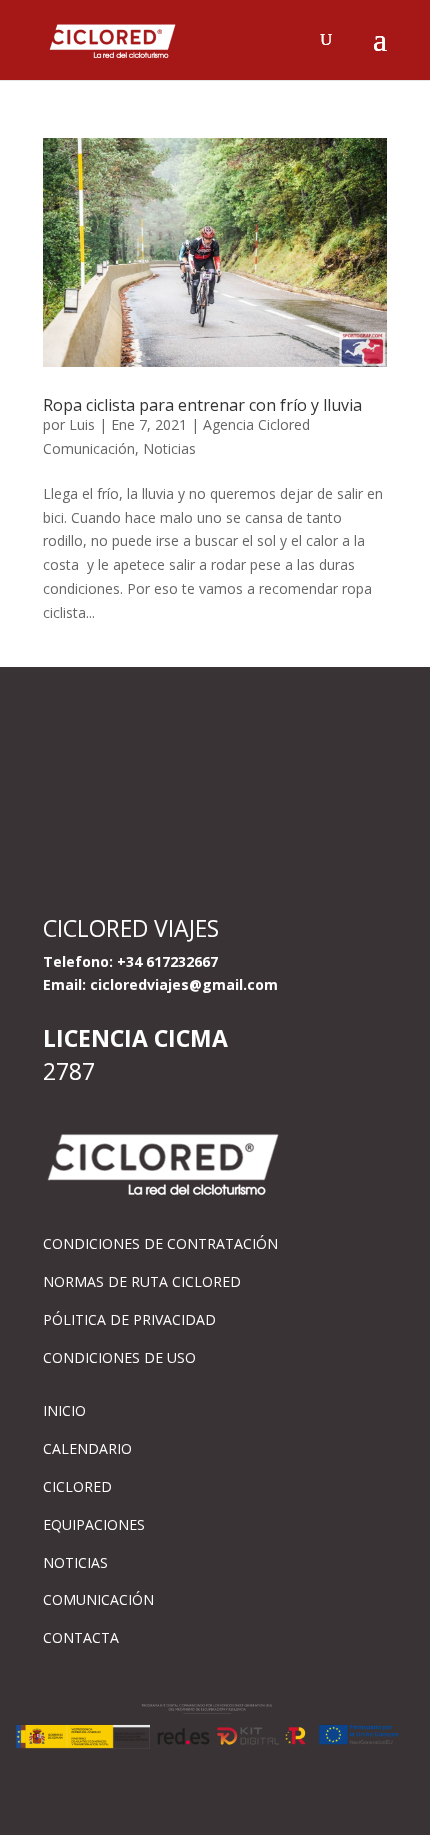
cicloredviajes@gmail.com (184, 984)
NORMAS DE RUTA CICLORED (142, 1281)
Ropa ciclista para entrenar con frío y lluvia (202, 405)
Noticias (169, 448)
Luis (82, 424)
